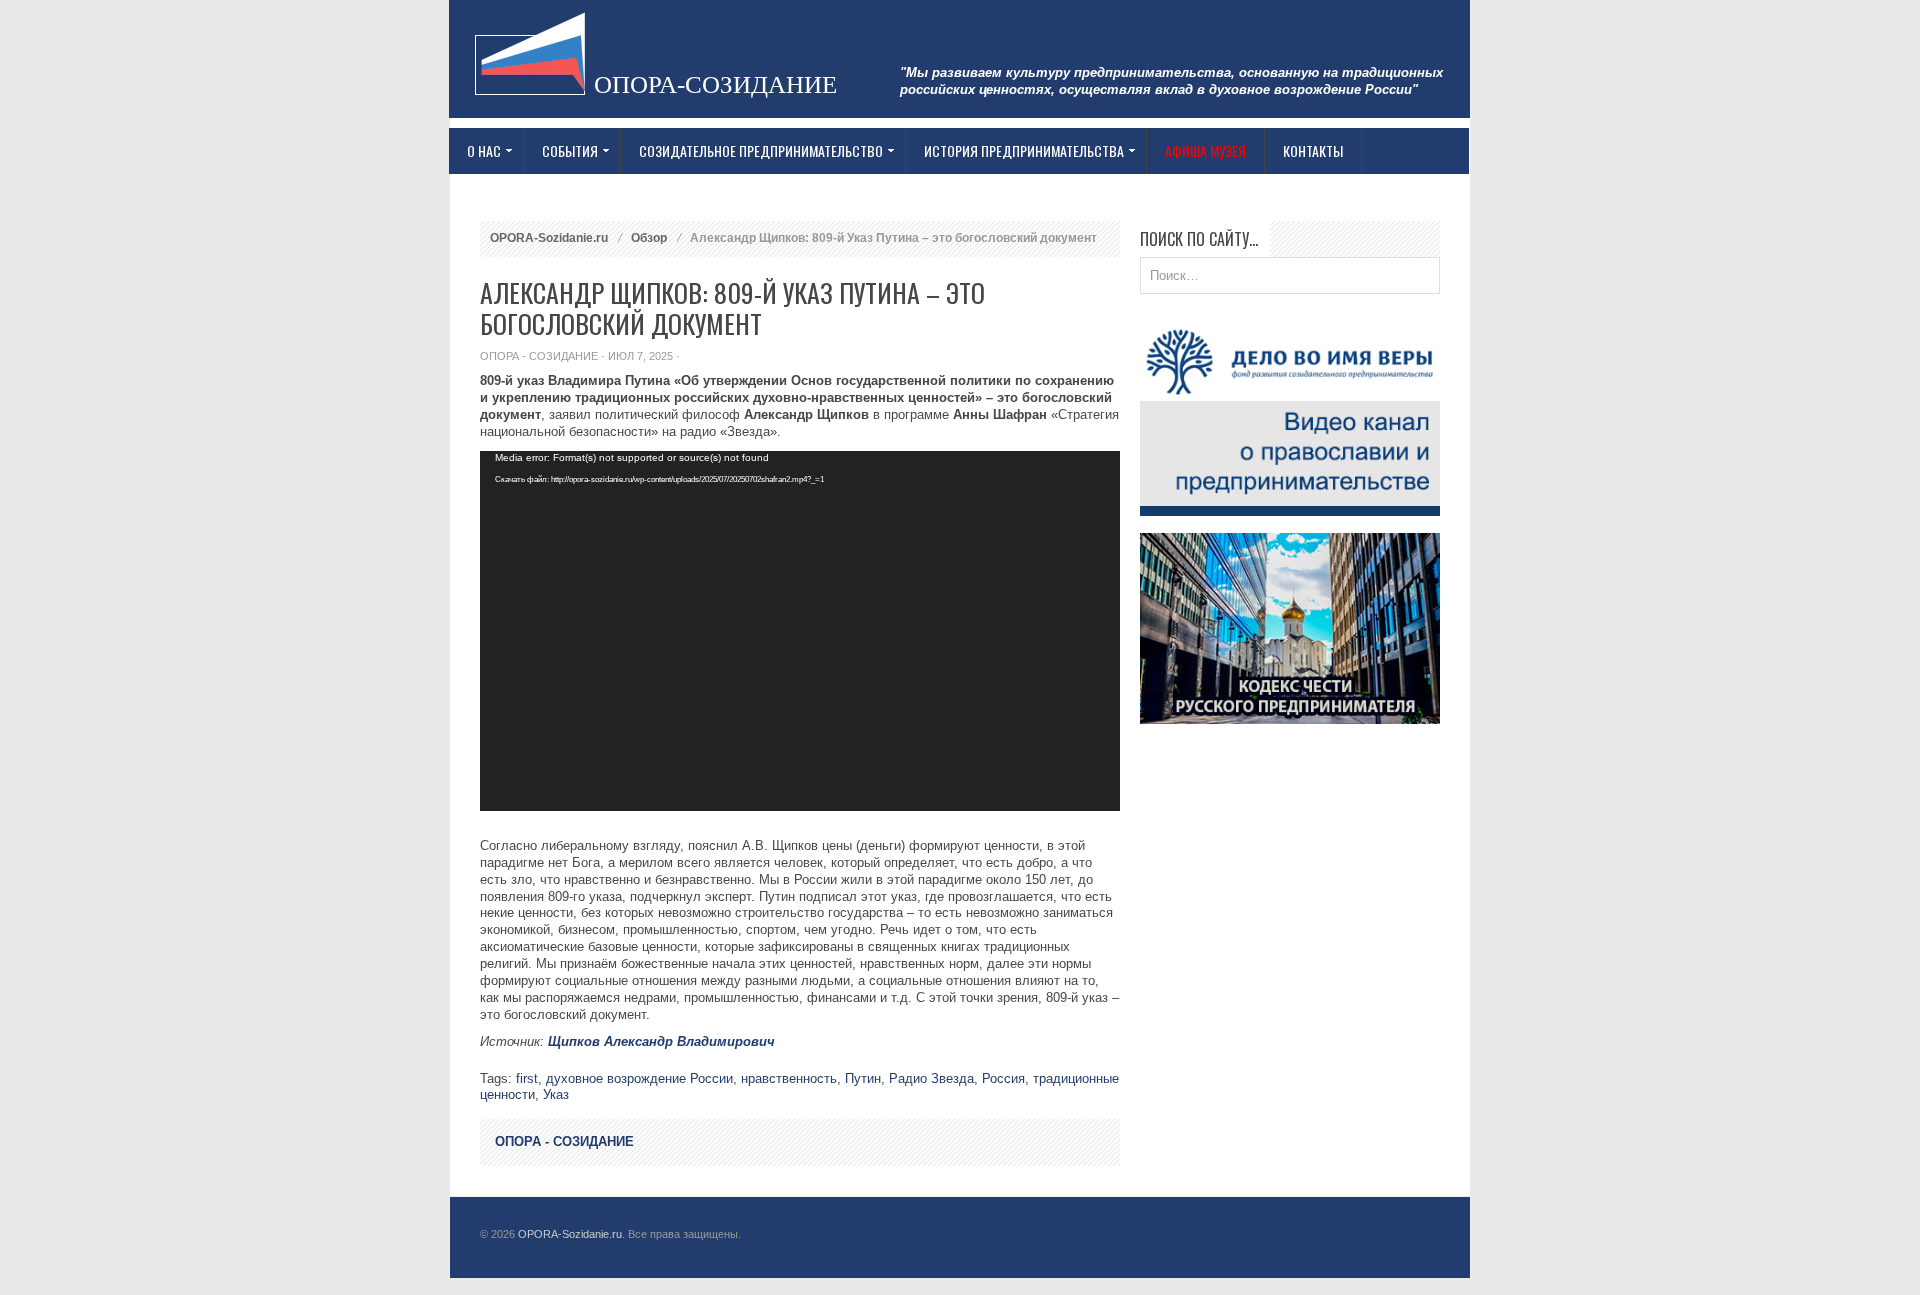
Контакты (1313, 150)
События (561, 152)
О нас (475, 152)
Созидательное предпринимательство (752, 152)
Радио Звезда (931, 1078)
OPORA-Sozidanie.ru (549, 238)
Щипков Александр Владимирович (661, 1041)
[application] (800, 631)
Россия (1003, 1078)
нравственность (789, 1078)
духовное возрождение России (639, 1078)
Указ (556, 1094)
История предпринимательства (1015, 152)
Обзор (649, 238)
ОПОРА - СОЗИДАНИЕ (539, 356)
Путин (863, 1078)
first (527, 1078)
